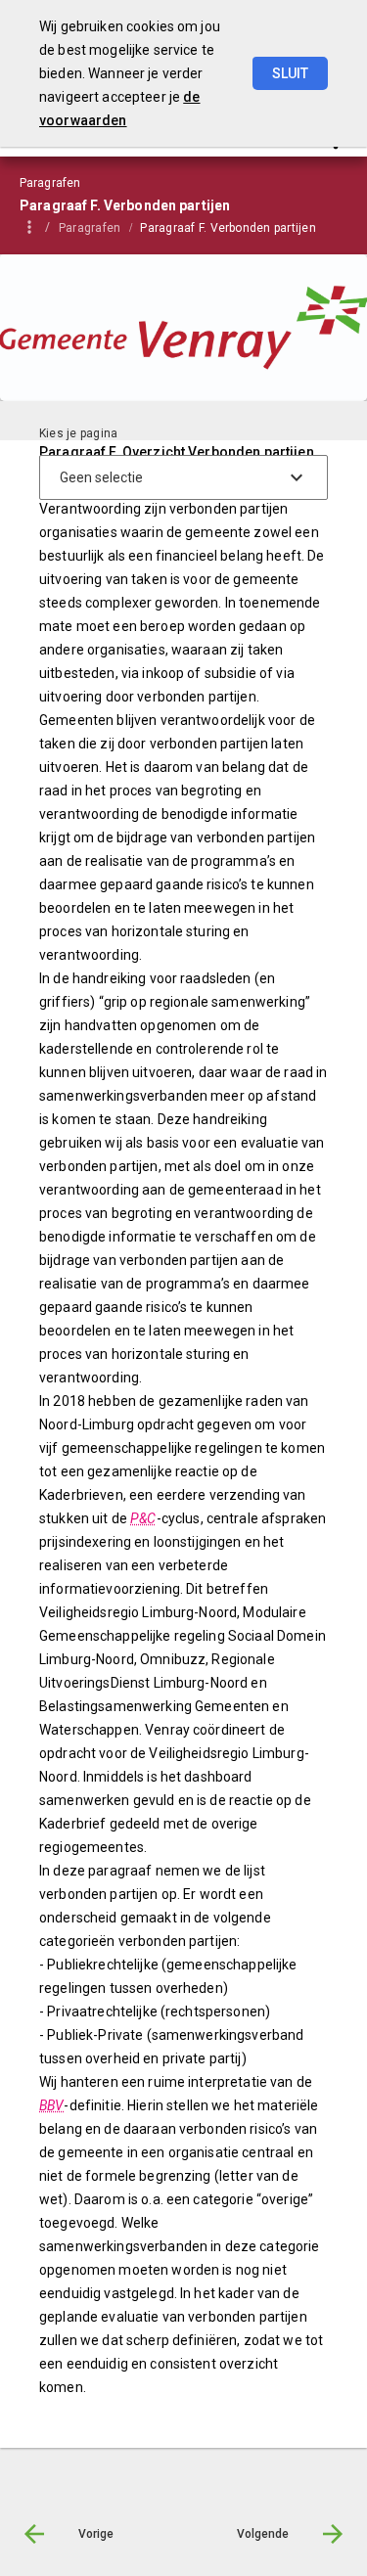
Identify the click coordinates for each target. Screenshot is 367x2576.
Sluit (290, 73)
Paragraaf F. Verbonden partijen (228, 228)
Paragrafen (90, 228)
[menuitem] (99, 227)
